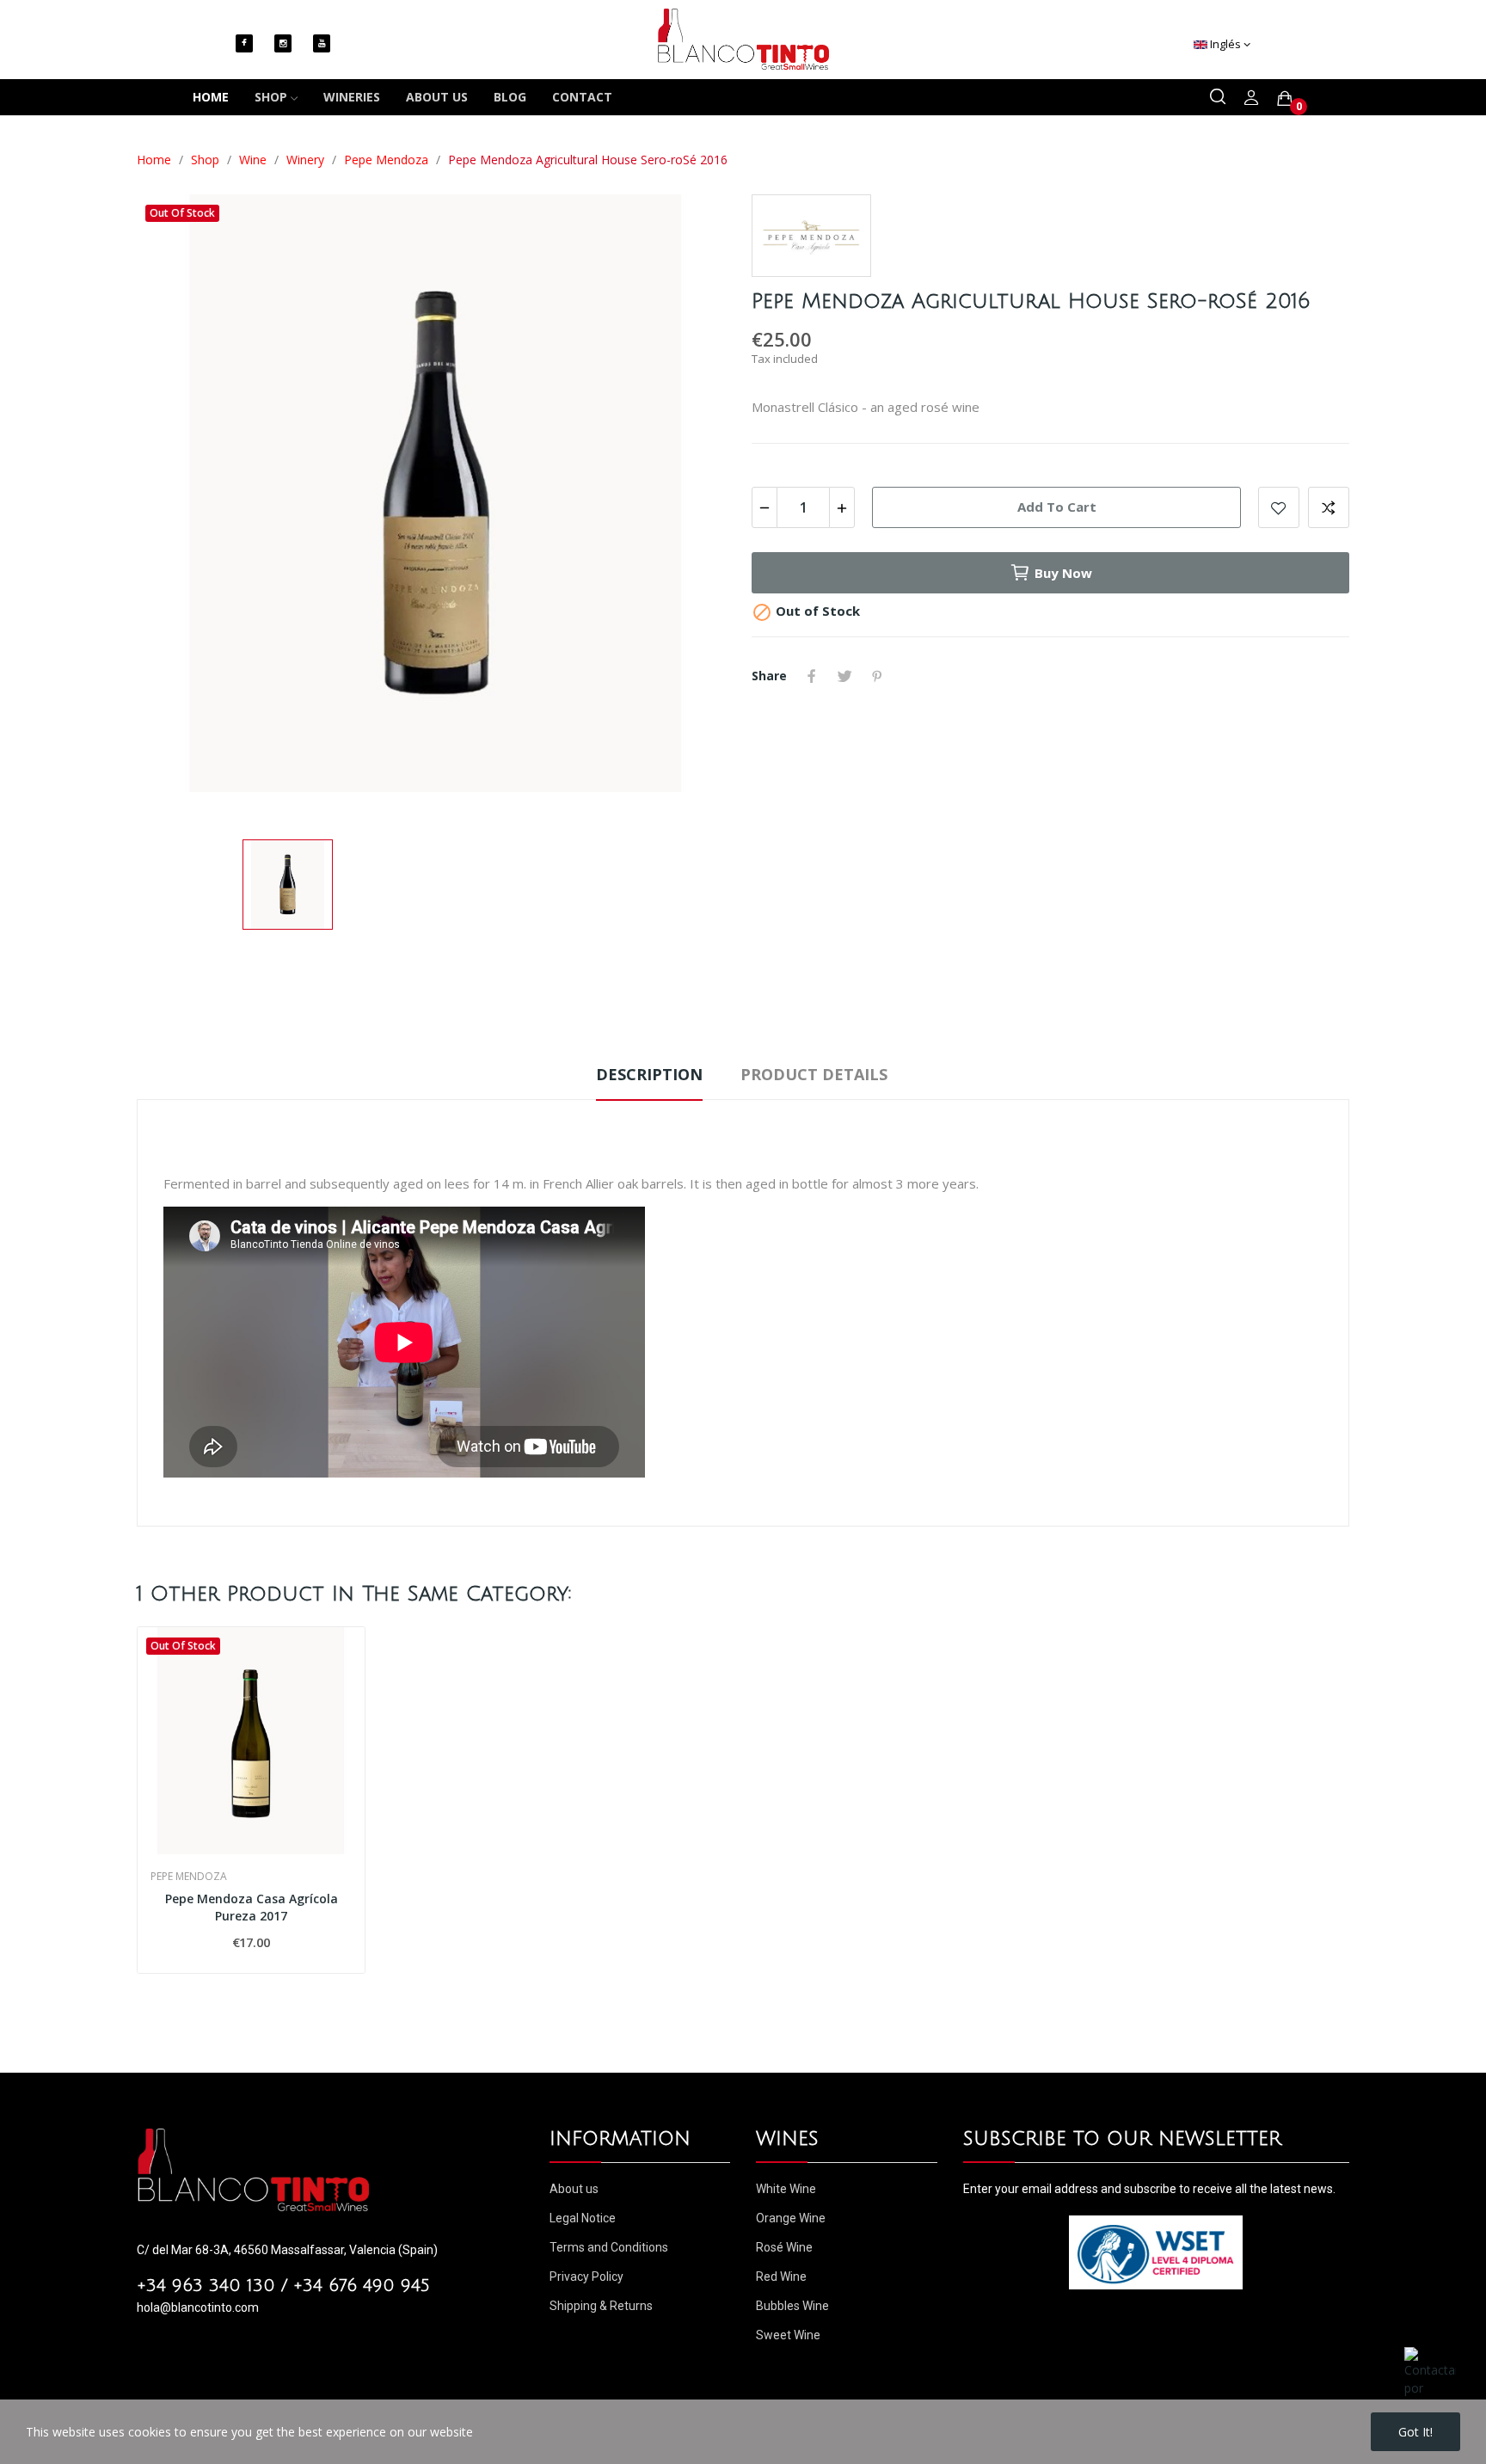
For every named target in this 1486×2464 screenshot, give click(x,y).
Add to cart (1057, 507)
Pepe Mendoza (189, 1877)
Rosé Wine (784, 2247)
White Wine (786, 2189)
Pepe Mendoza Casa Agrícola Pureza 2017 (252, 1907)
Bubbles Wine (792, 2306)
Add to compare (1329, 507)
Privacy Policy (586, 2277)
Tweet (844, 676)
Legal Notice (583, 2218)
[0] (1285, 98)
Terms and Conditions (609, 2247)
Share (812, 676)
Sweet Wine (788, 2335)
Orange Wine (791, 2218)
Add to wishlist (1279, 507)
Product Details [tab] (814, 1074)
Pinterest (877, 676)
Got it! (1415, 2432)
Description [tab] (649, 1074)
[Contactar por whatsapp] (1430, 2379)
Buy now (1063, 573)
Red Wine (781, 2277)
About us (574, 2189)
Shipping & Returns (601, 2306)
